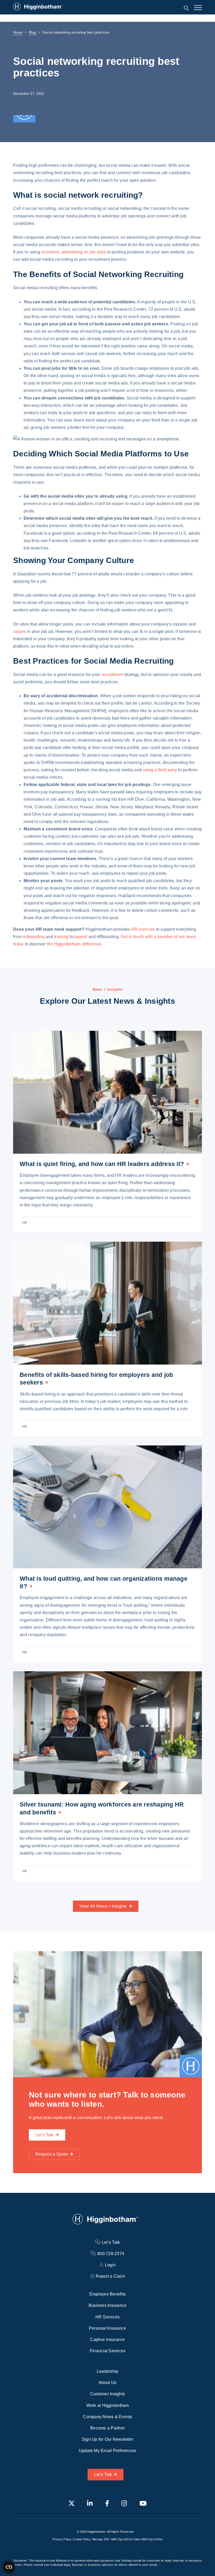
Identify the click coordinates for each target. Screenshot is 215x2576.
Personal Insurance (108, 2328)
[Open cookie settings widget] (9, 2567)
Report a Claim (110, 2276)
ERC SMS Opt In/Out (118, 2539)
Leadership (108, 2371)
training (61, 937)
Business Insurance (108, 2305)
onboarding (34, 937)
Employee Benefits (107, 2294)
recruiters (50, 252)
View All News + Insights (103, 1906)
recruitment (112, 675)
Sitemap (97, 2539)
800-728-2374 (111, 2254)
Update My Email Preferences (108, 2451)
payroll (81, 937)
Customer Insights (107, 2394)
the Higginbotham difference (74, 944)
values (20, 631)
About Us (107, 2383)
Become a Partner (107, 2428)
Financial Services (108, 2351)
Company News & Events (107, 2417)
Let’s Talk (45, 2135)
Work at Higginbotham (108, 2405)
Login (110, 2265)
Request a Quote (52, 2154)
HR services (143, 929)
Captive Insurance (107, 2340)
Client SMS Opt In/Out (148, 2539)
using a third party (160, 770)
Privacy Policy (62, 2539)
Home (18, 32)
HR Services (108, 2317)
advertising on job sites (84, 252)
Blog (32, 32)
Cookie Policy (82, 2539)
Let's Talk (103, 2474)
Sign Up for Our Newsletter (108, 2439)
